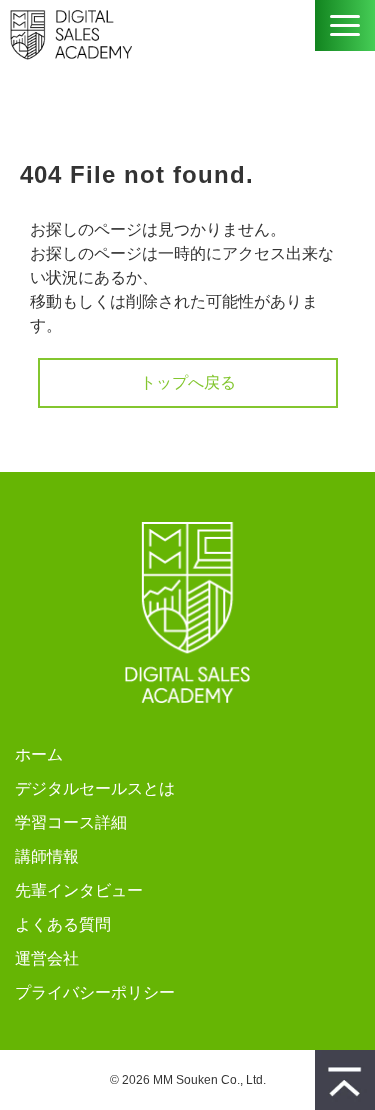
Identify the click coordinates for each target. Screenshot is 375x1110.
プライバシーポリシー (95, 992)
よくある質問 (63, 924)
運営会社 (47, 958)
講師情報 (47, 856)
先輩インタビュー (79, 890)
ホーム (39, 754)
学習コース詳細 (71, 822)
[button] (345, 25)
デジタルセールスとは (95, 788)
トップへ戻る (188, 382)
